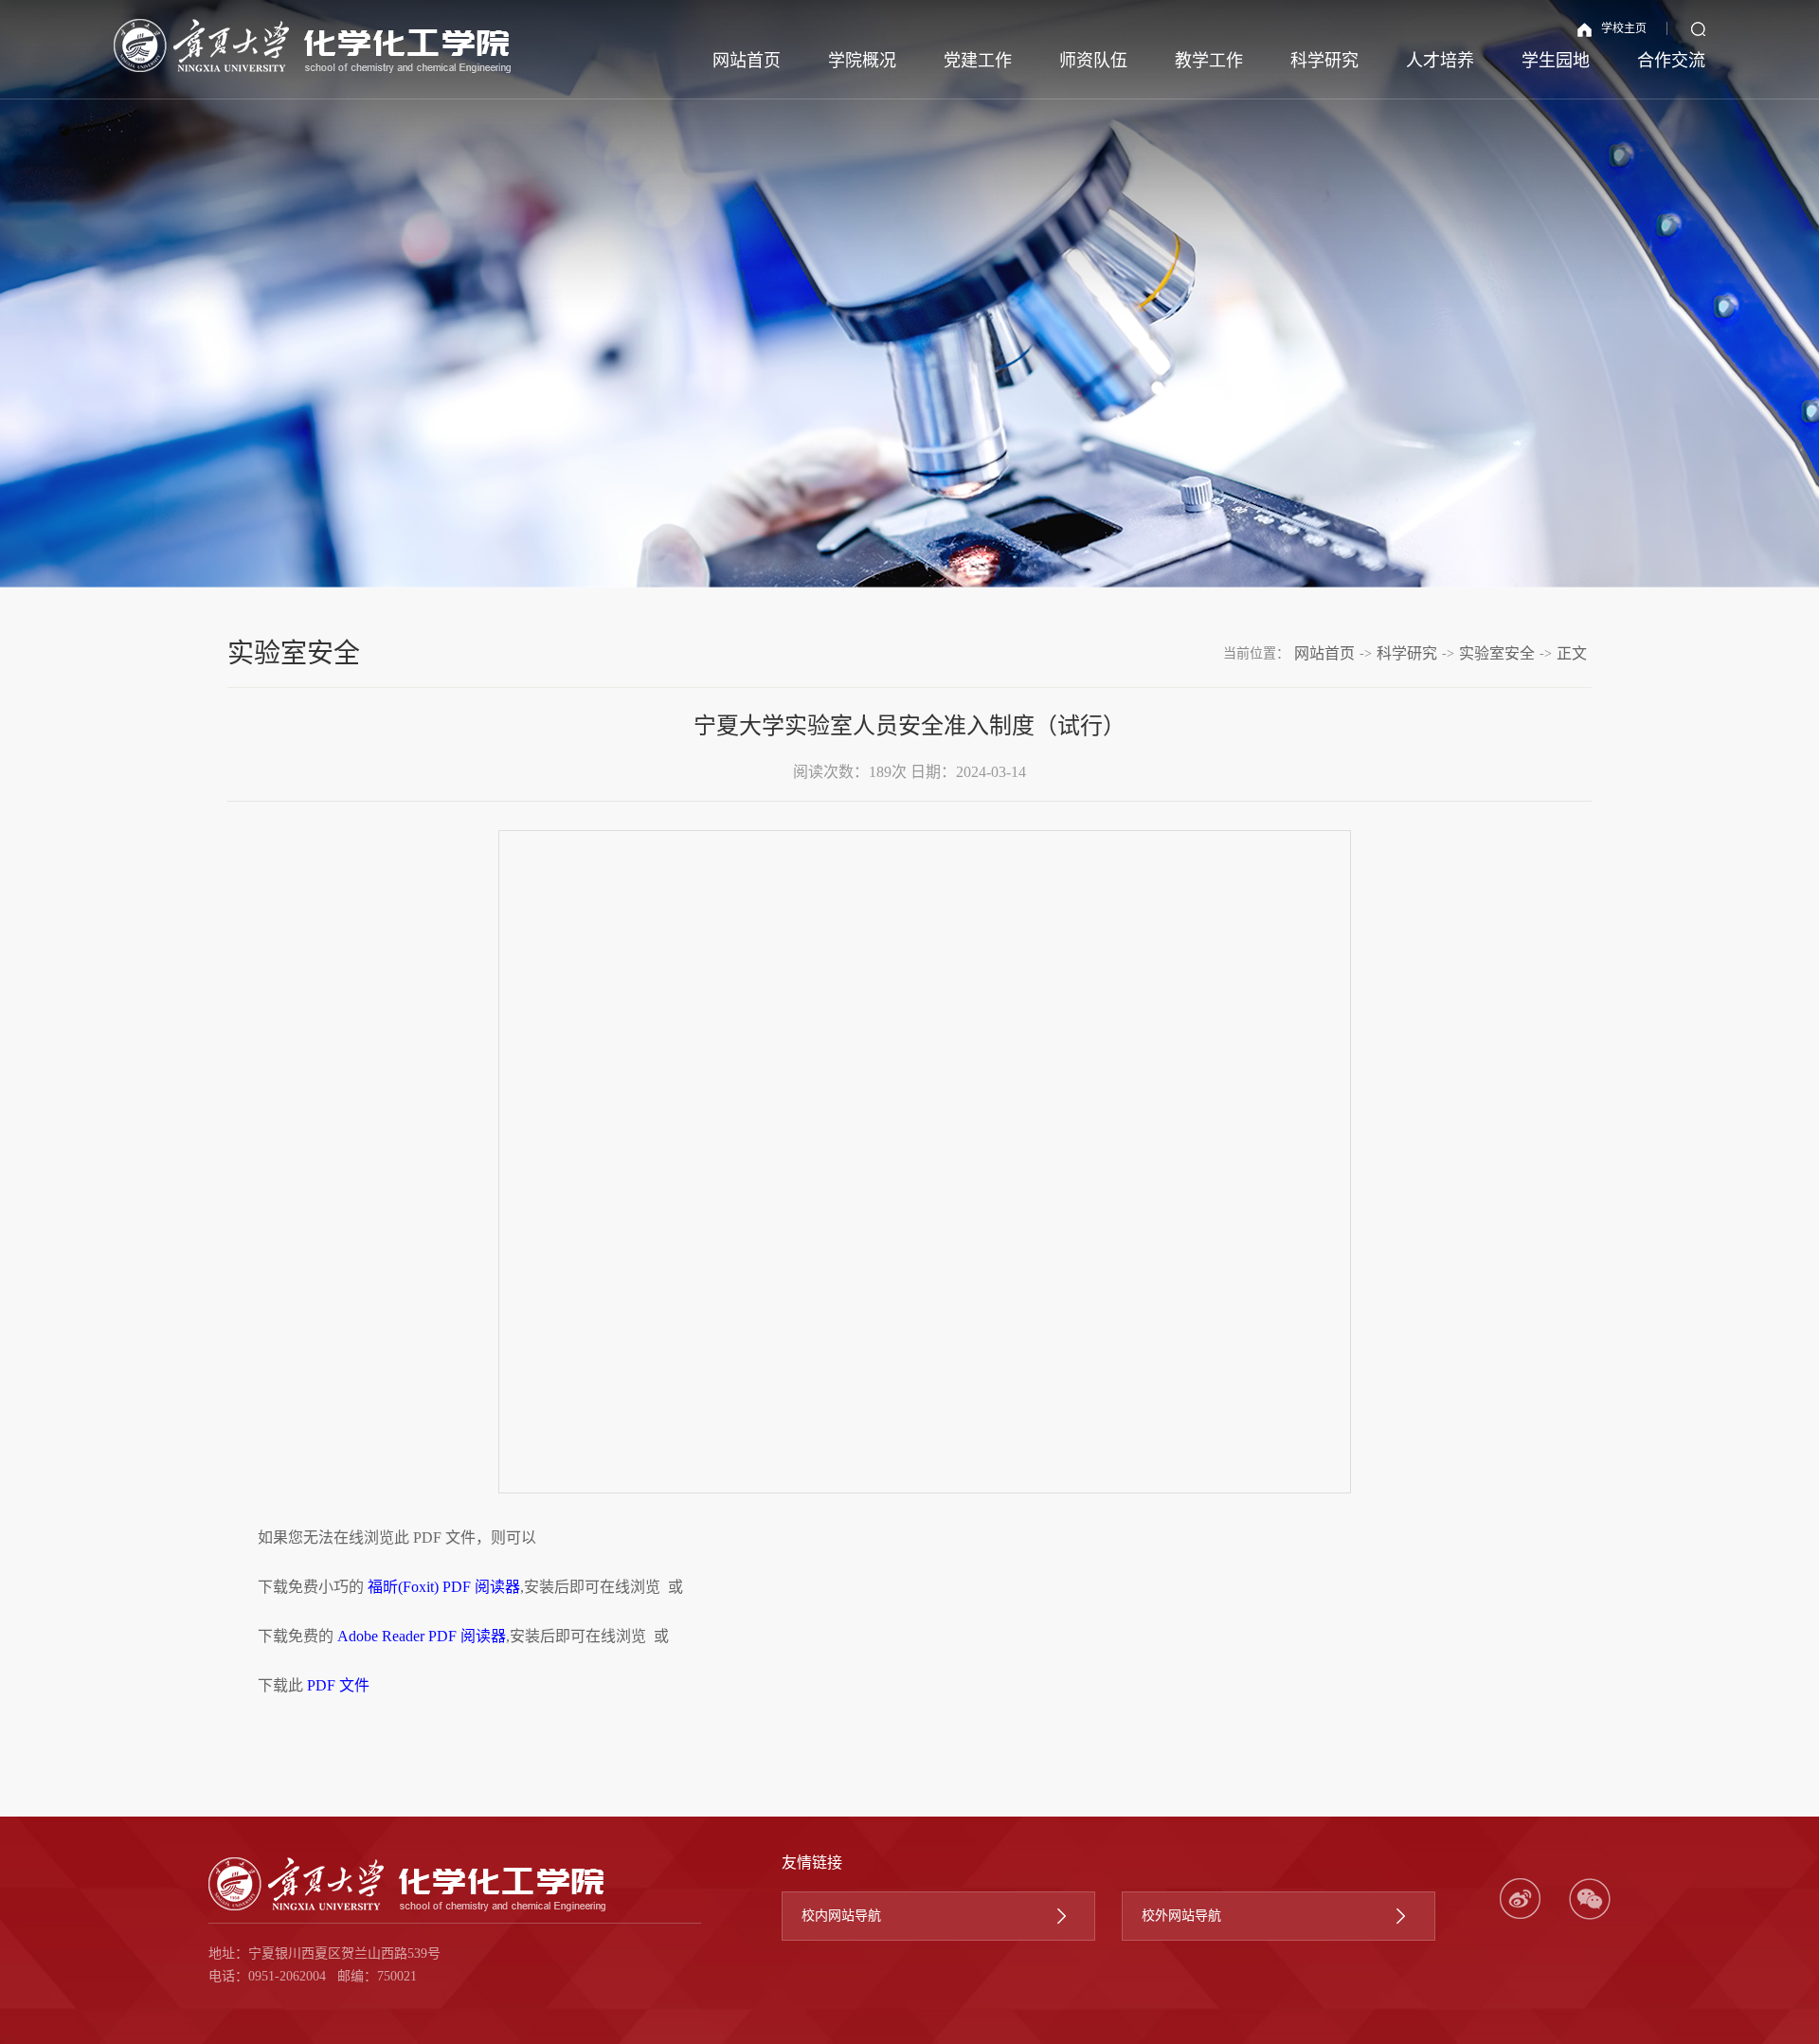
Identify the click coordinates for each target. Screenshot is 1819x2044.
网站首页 (747, 61)
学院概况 (862, 61)
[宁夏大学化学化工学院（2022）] (313, 46)
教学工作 (1209, 61)
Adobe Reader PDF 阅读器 (422, 1636)
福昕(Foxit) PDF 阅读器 (444, 1587)
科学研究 (1324, 61)
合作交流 (1671, 61)
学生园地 (1556, 61)
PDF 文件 (338, 1685)
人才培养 (1440, 61)
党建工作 (978, 61)
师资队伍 (1093, 61)
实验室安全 (1497, 653)
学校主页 (1624, 28)
